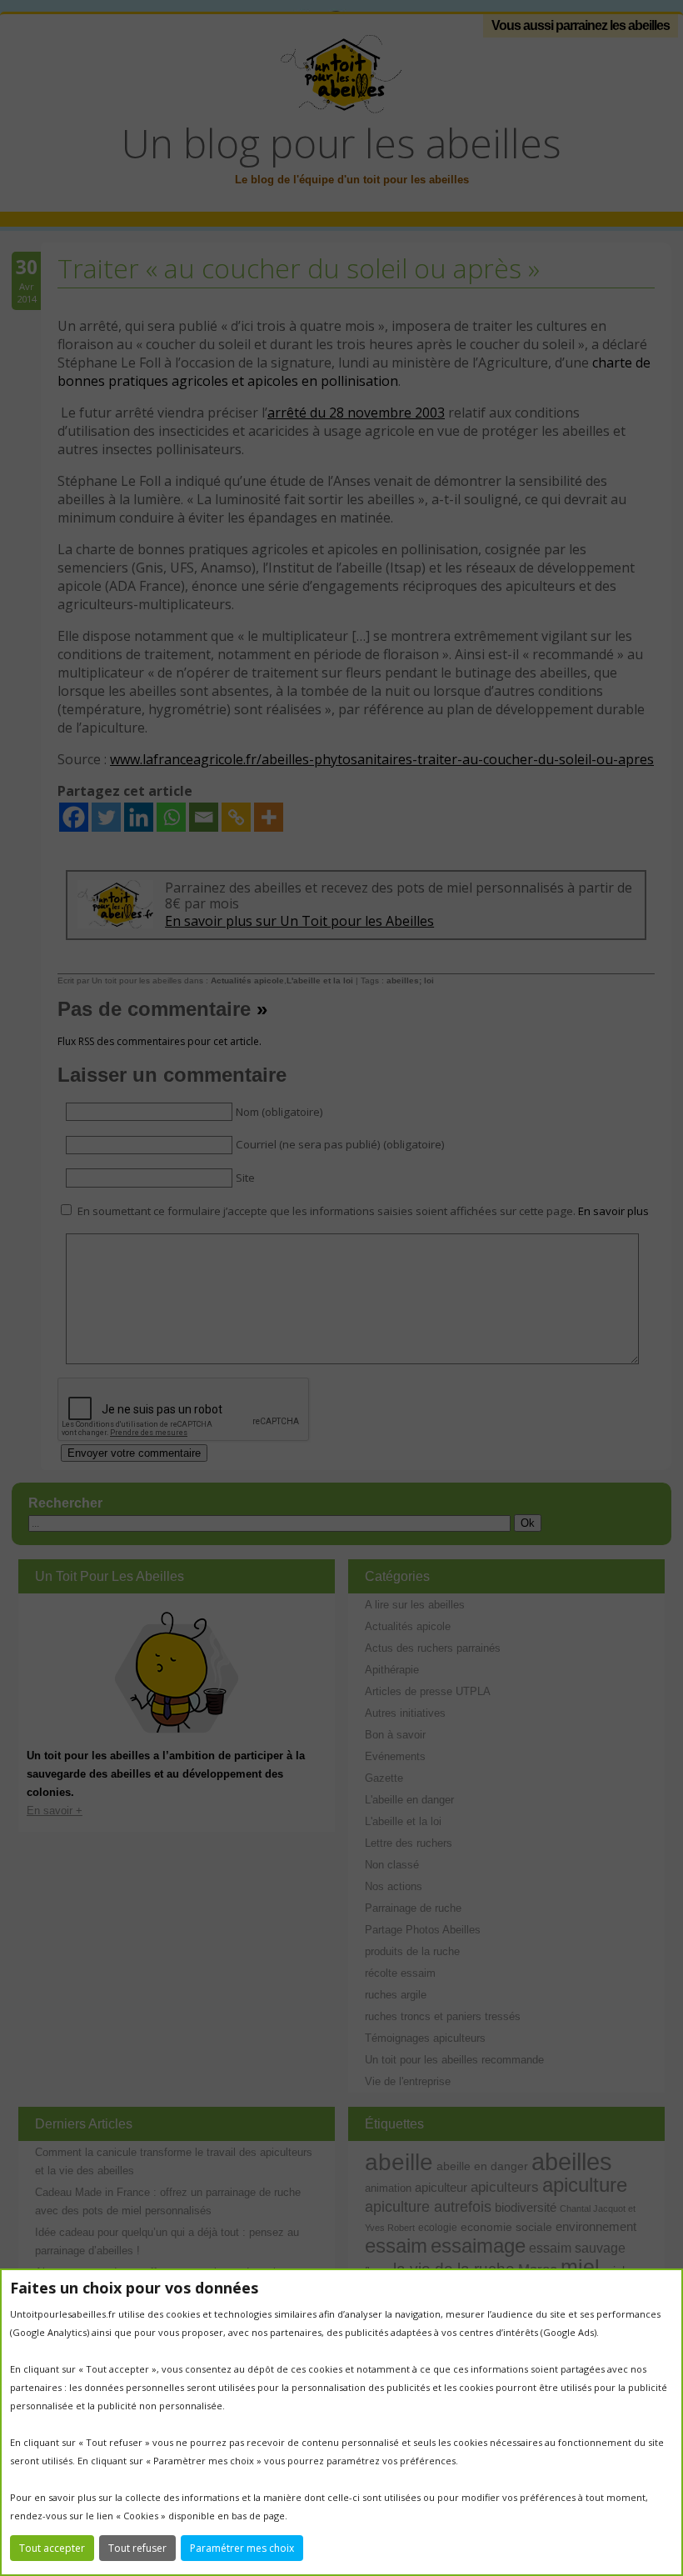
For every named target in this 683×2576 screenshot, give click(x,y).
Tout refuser (137, 2548)
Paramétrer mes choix (242, 2548)
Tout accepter (52, 2548)
